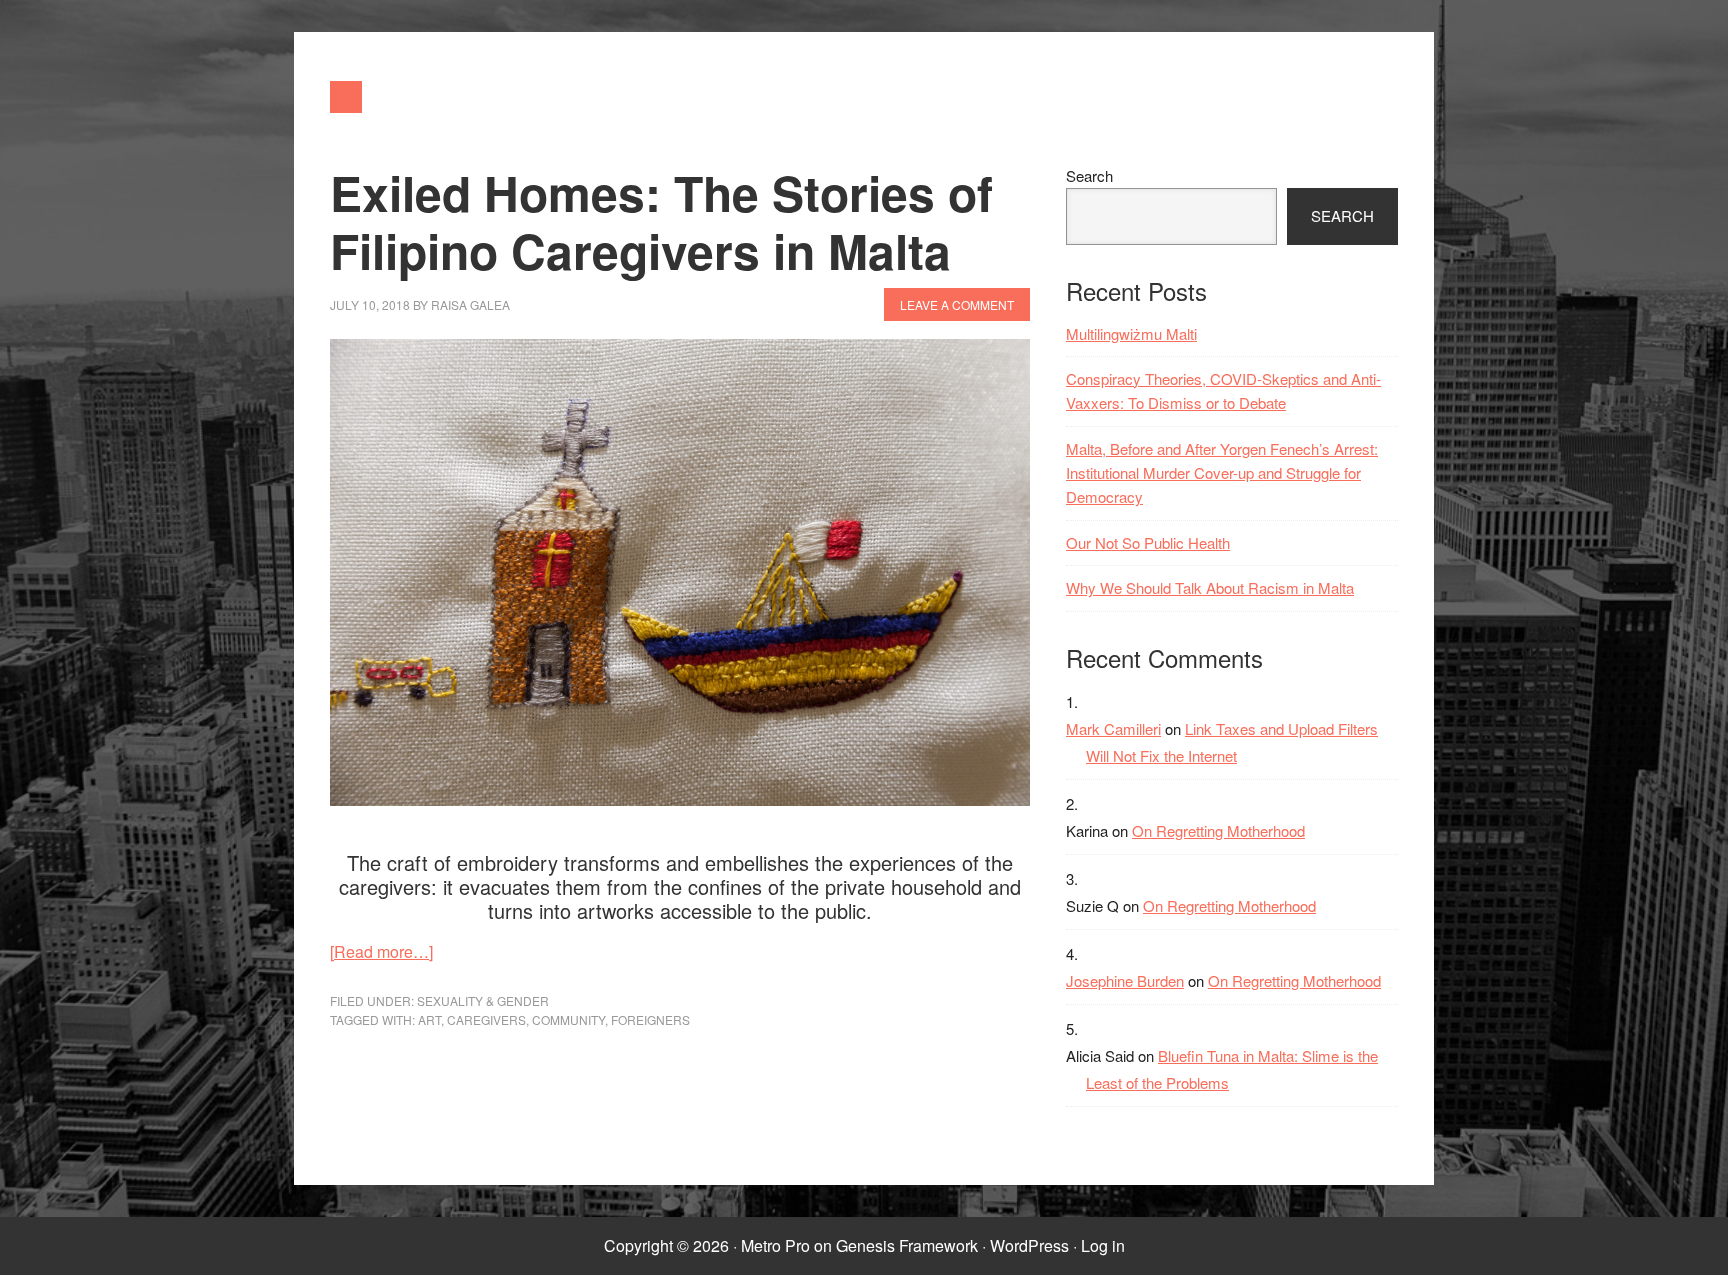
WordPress (1029, 1245)
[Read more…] (381, 951)
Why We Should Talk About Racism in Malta (1210, 587)
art (429, 1019)
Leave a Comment (957, 304)
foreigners (650, 1019)
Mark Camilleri (1113, 728)
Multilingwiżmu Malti (1131, 333)
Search (1089, 175)
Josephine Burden (1125, 980)
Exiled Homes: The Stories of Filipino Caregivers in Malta (661, 221)
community (568, 1019)
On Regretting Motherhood (1218, 830)
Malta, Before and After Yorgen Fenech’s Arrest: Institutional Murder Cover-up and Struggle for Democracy (1222, 473)
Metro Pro (775, 1245)
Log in (1103, 1245)
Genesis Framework (907, 1245)
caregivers (486, 1019)
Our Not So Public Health (1148, 542)
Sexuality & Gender (483, 1000)
